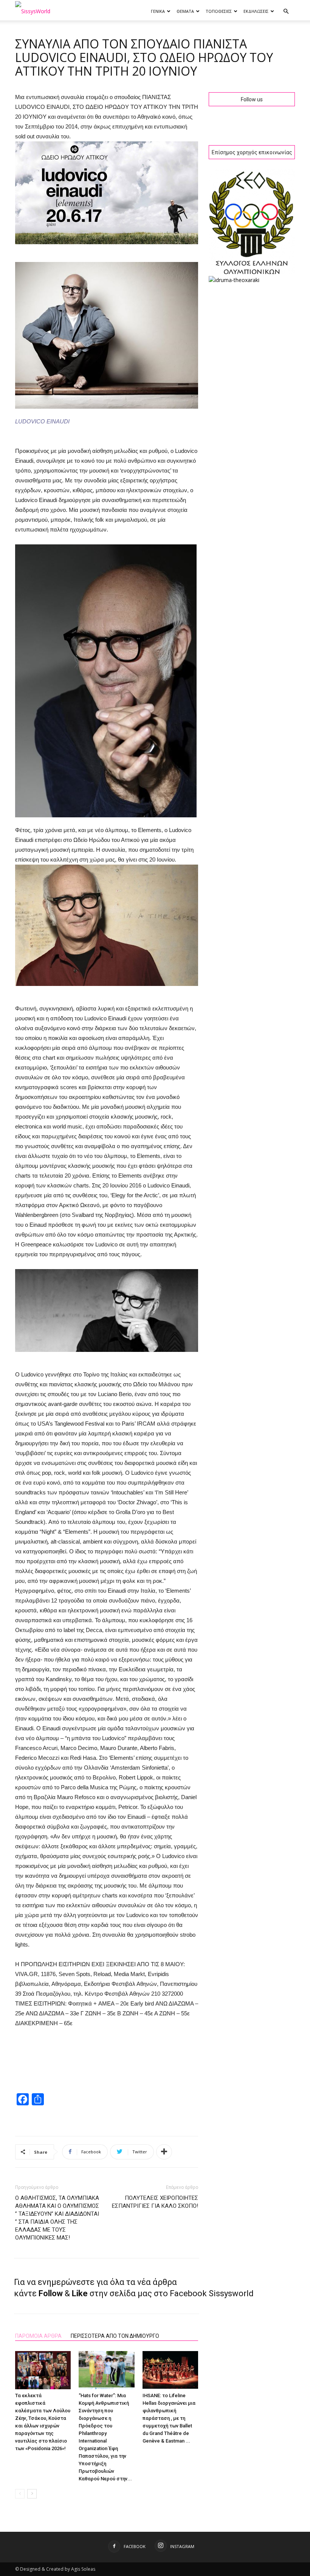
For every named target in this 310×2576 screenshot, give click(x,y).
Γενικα (158, 11)
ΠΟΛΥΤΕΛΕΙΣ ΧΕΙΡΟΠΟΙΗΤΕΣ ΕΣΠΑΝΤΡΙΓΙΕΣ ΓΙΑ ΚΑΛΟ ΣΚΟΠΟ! (155, 2202)
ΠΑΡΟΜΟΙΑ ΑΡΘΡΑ (38, 2336)
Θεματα (185, 11)
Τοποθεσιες (219, 11)
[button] (286, 12)
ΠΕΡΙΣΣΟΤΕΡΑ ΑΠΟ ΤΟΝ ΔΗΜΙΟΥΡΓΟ (115, 2336)
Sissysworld (231, 2293)
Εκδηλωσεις (256, 11)
